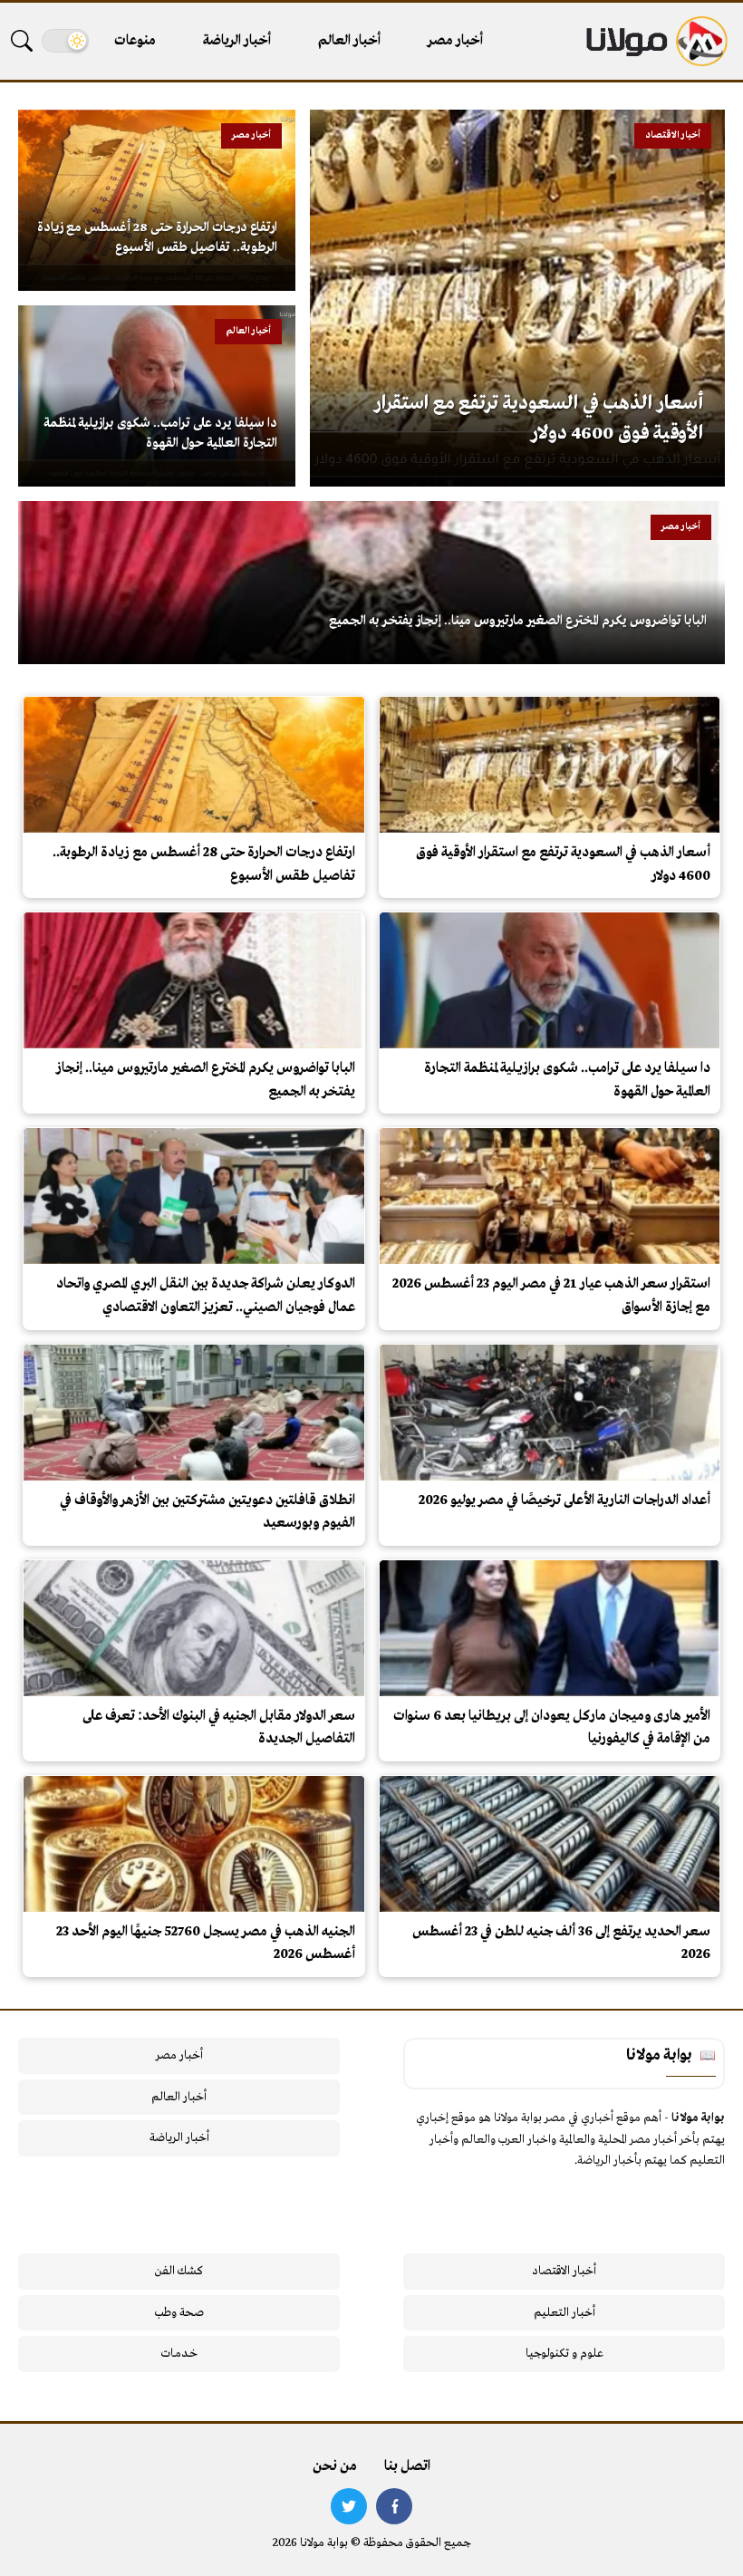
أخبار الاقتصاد (564, 2271)
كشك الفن (179, 2271)
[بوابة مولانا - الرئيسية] (655, 41)
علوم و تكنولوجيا (564, 2354)
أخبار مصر (455, 41)
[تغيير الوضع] (65, 41)
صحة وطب (179, 2313)
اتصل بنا (407, 2466)
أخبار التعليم (564, 2313)
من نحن (335, 2466)
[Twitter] (349, 2506)
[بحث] (22, 41)
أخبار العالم (349, 41)
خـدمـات (179, 2354)
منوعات (135, 41)
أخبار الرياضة (237, 41)
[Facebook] (394, 2506)
